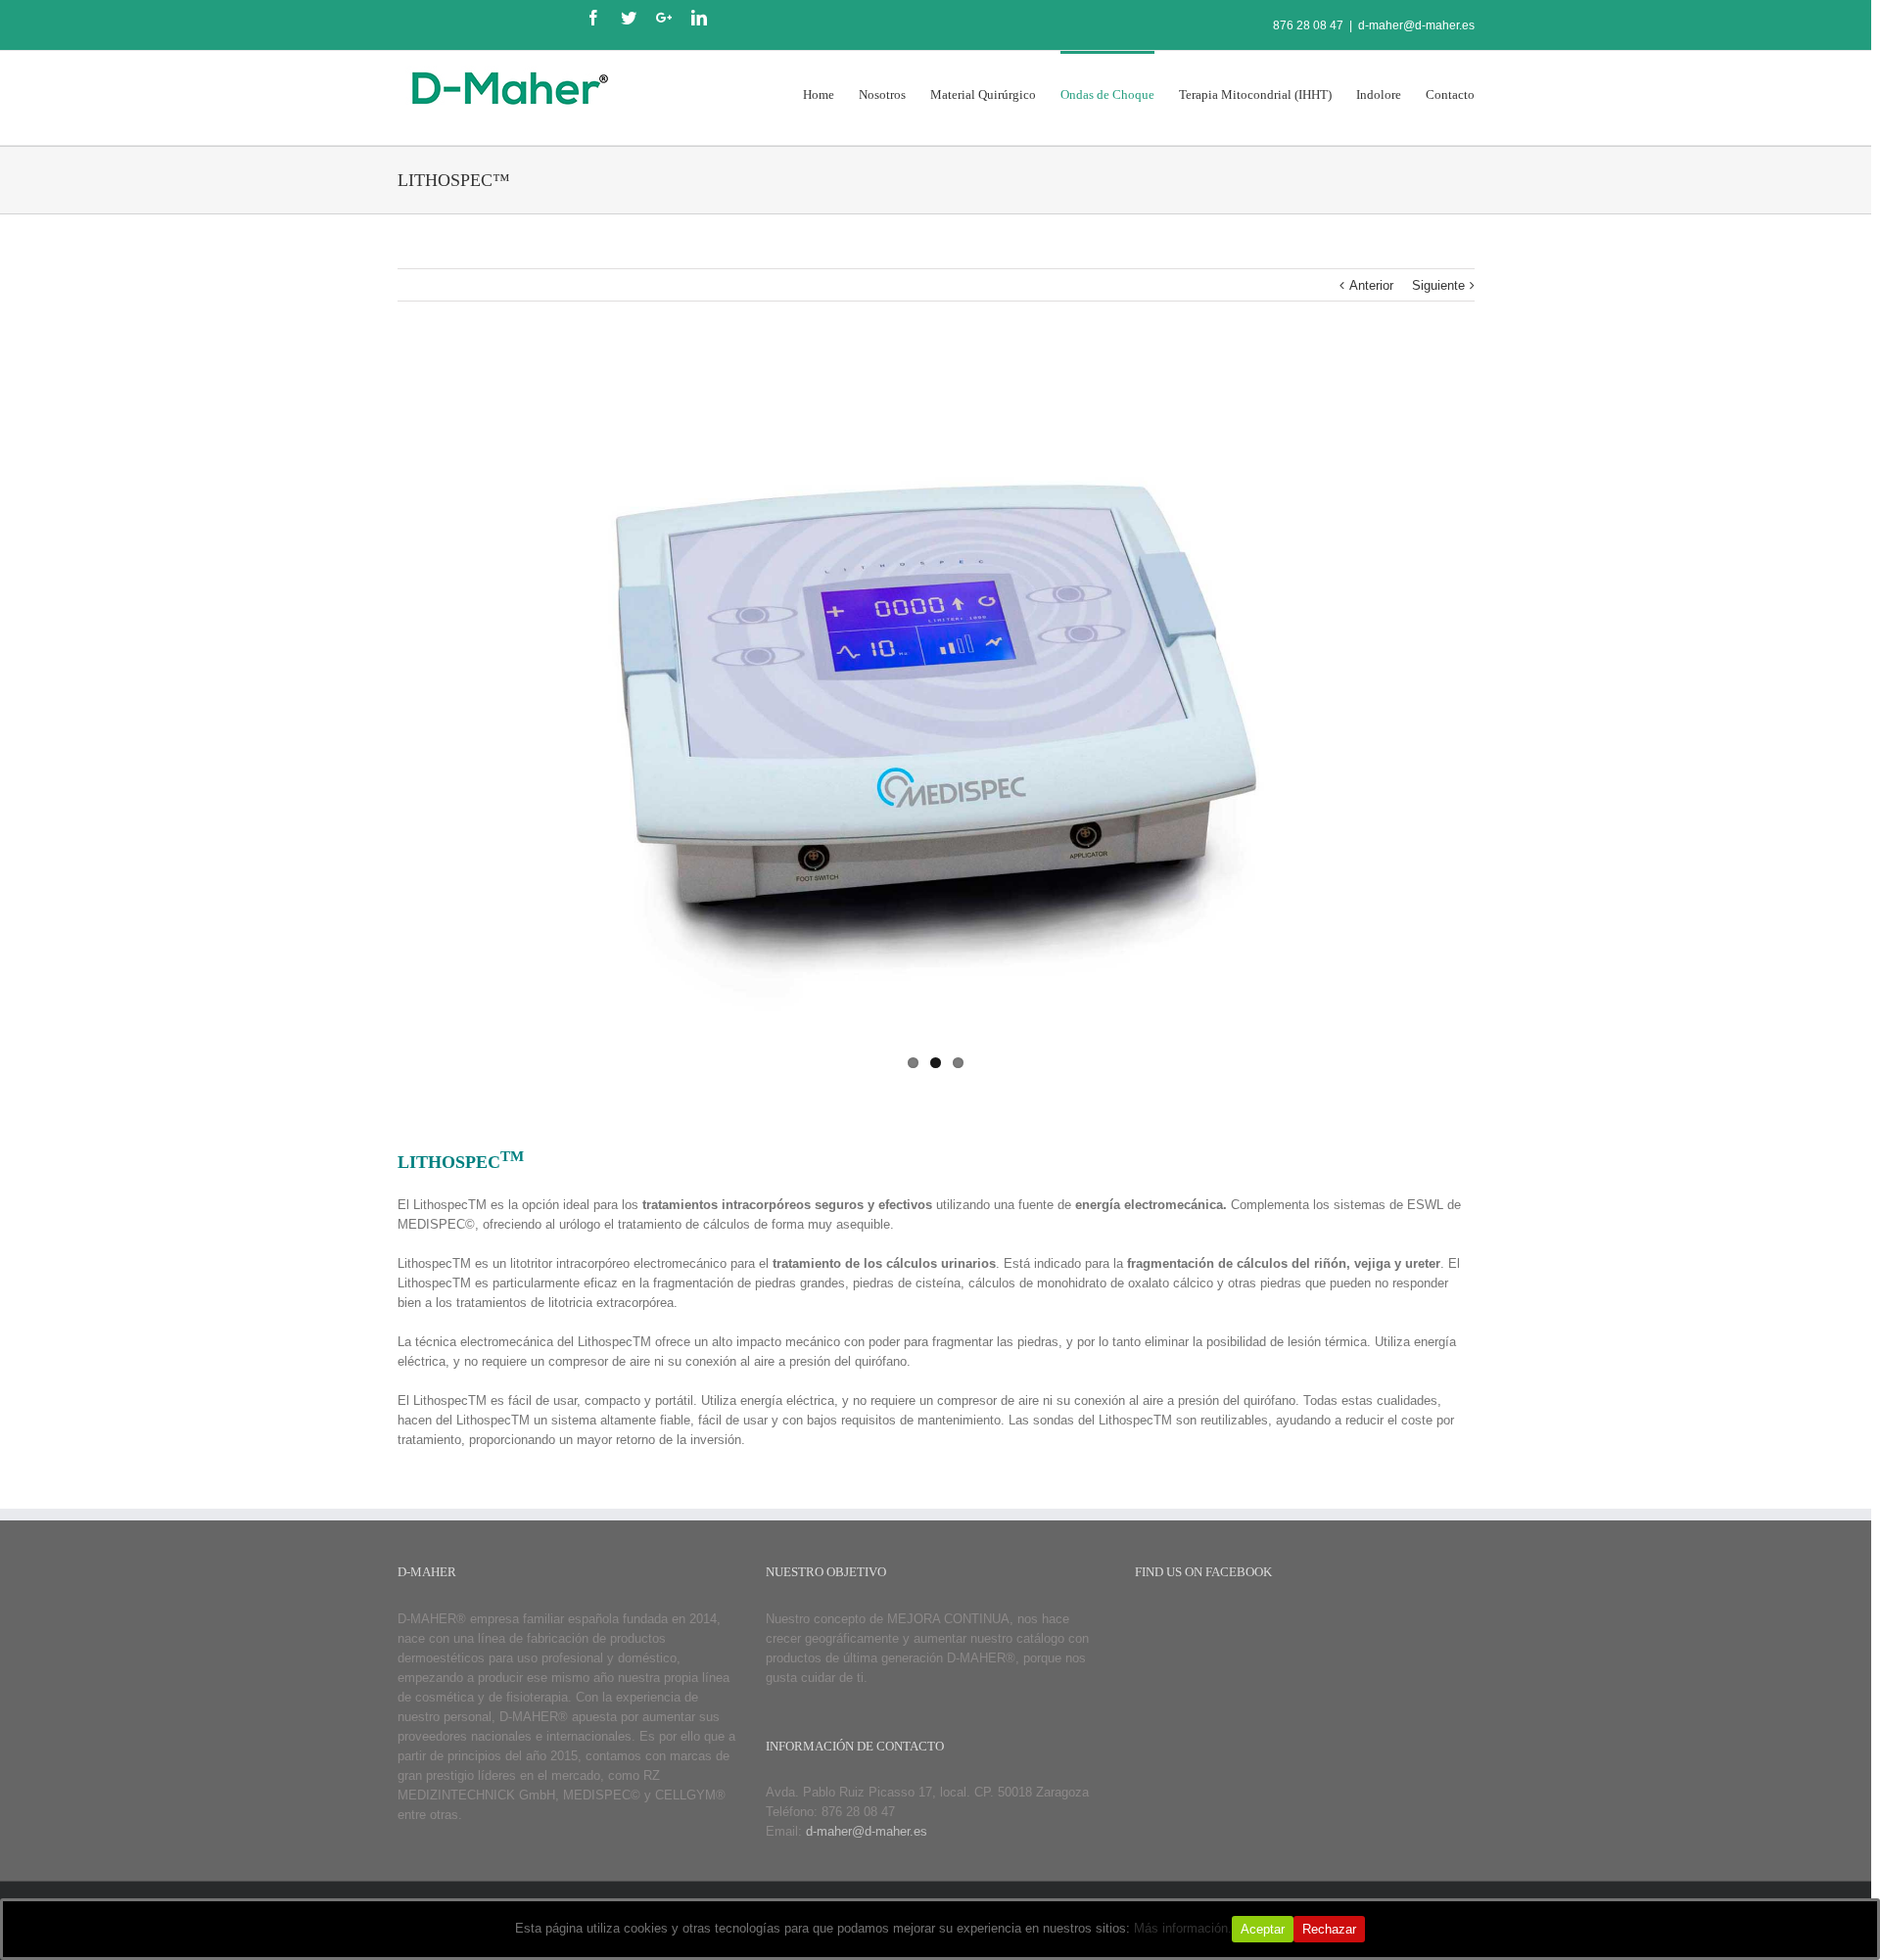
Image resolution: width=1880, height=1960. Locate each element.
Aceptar (1263, 1929)
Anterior (1371, 285)
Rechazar (1329, 1929)
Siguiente (1438, 285)
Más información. (1183, 1928)
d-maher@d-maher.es (1416, 25)
